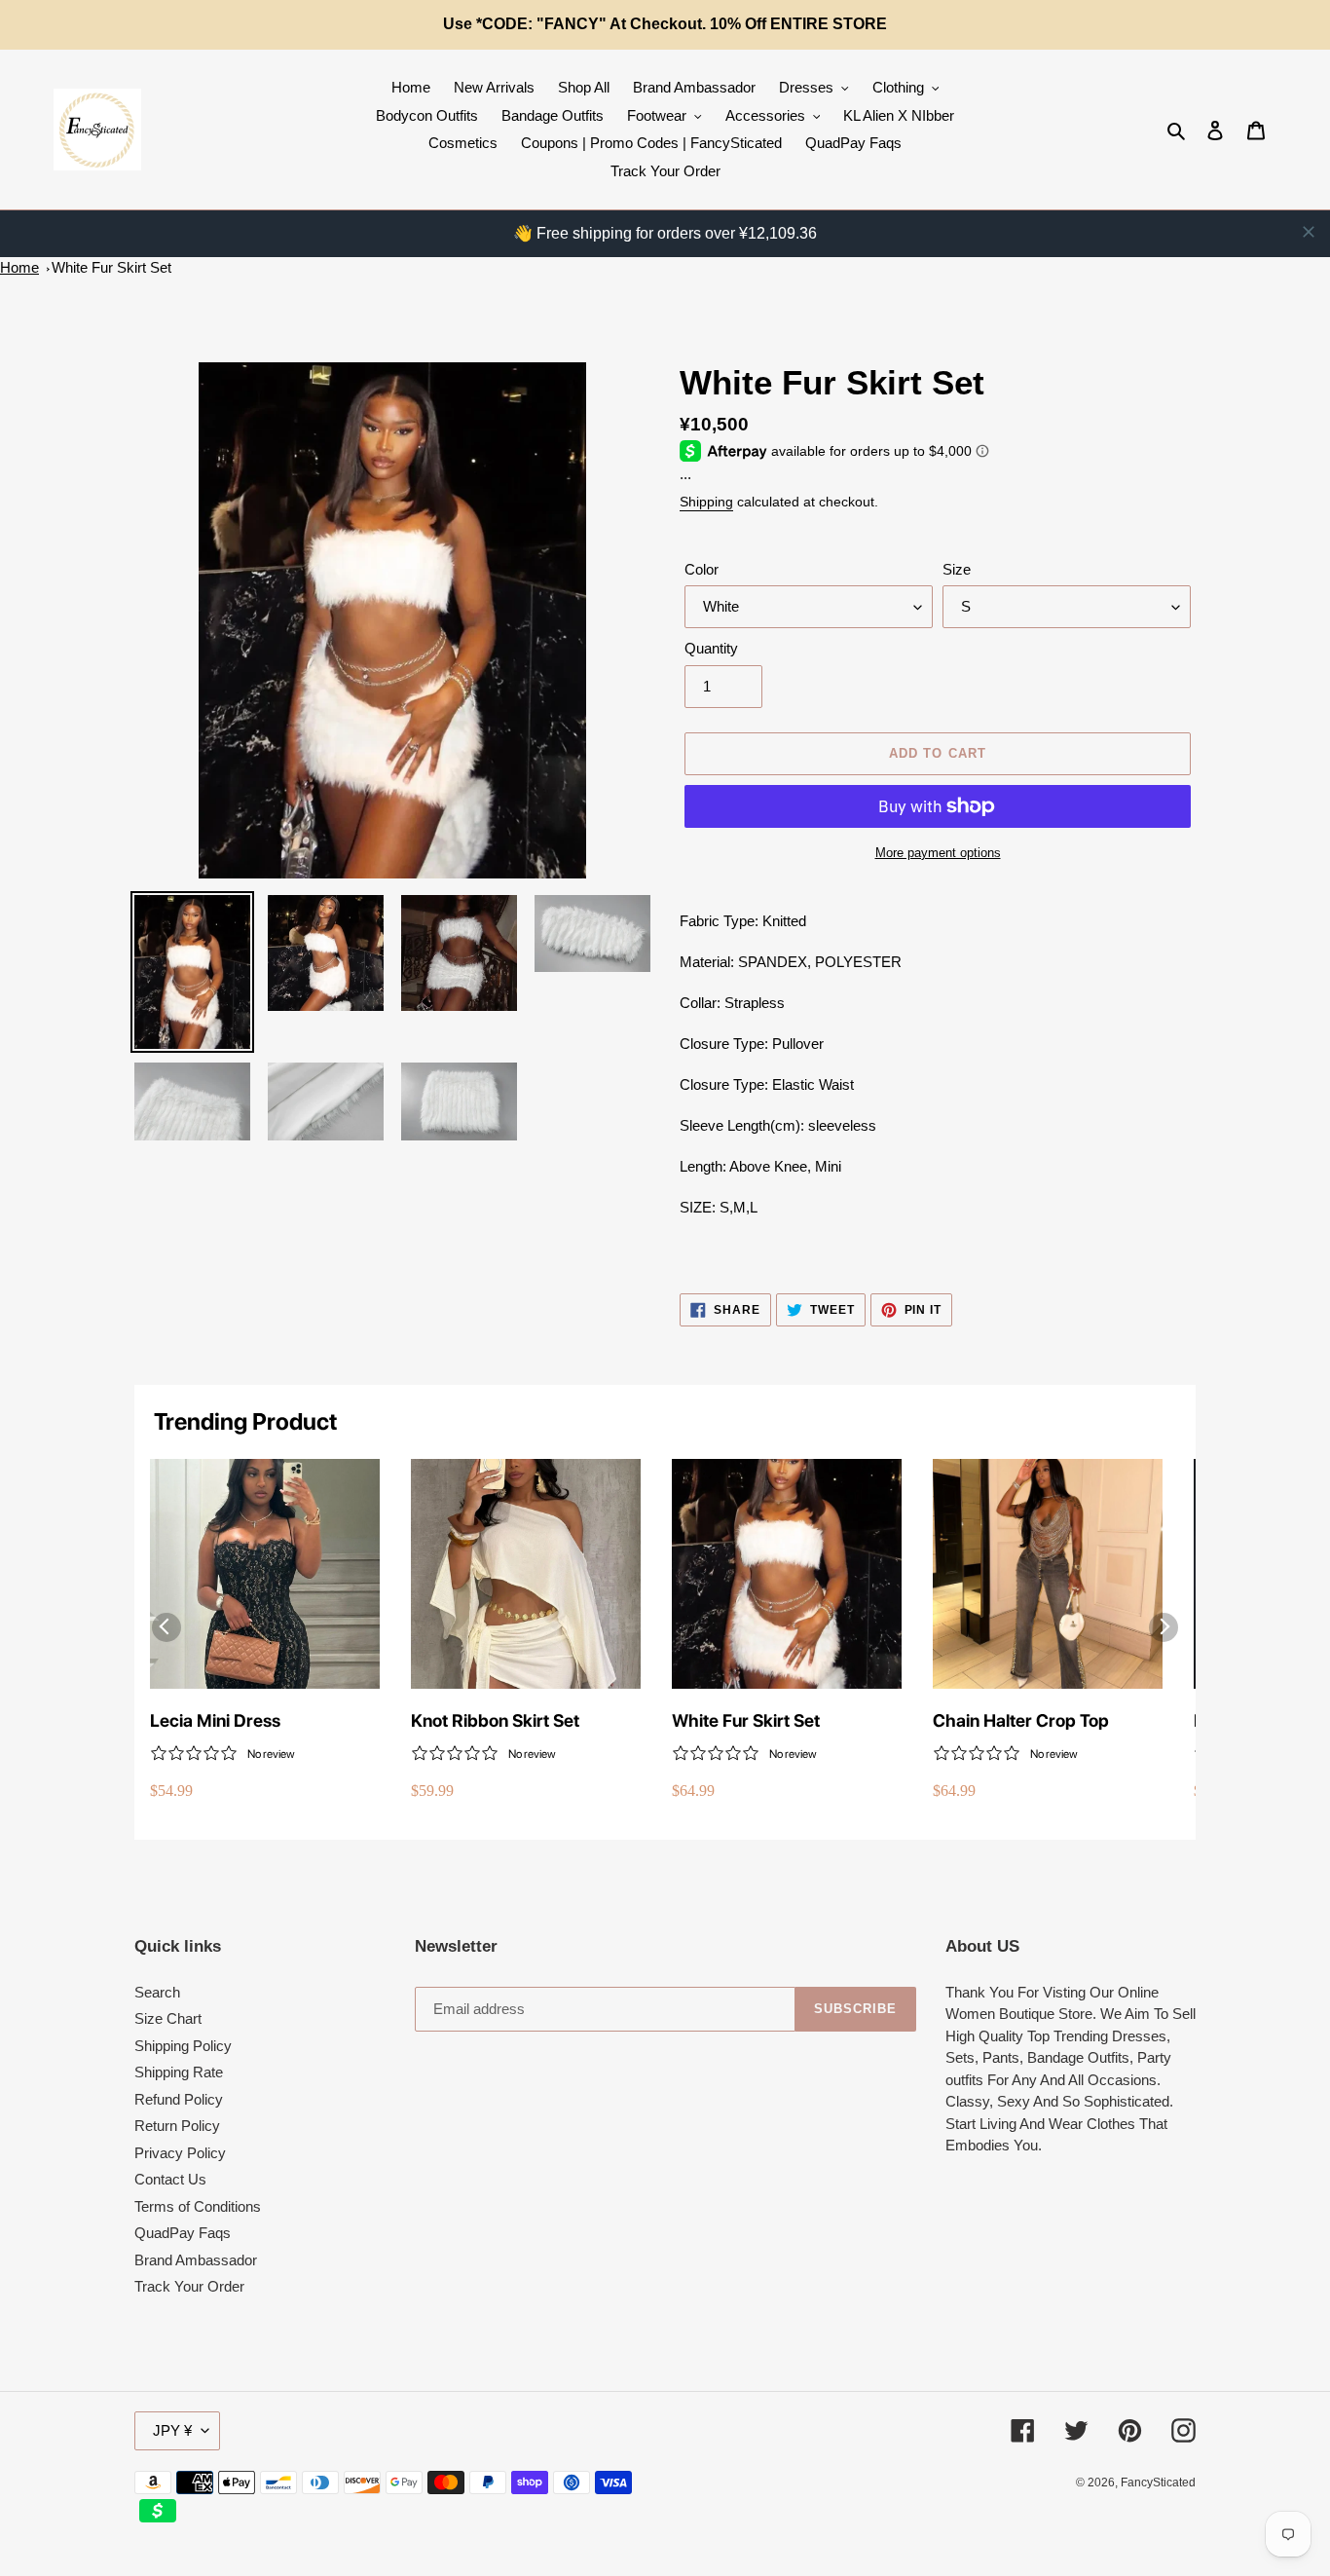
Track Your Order (189, 2286)
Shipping (706, 502)
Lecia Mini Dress (215, 1720)
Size (957, 569)
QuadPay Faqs (183, 2233)
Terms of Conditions (198, 2206)
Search (157, 1992)
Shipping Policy (183, 2046)
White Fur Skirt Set (111, 267)
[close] (1309, 232)
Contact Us (170, 2179)
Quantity (711, 648)
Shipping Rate (179, 2072)
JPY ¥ (172, 2430)
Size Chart (168, 2018)
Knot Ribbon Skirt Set (495, 1720)
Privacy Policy (180, 2153)
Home (19, 267)
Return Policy (177, 2126)
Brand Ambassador (196, 2260)
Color (702, 569)
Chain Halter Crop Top (1021, 1720)
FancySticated (1158, 2483)
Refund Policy (179, 2099)
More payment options (938, 853)
